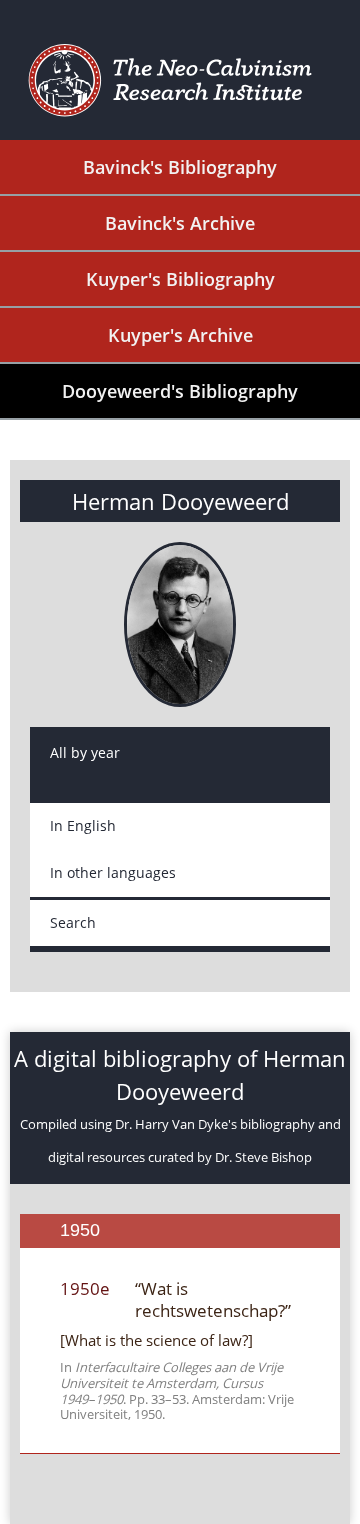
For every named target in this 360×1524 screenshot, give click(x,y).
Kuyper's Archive (180, 335)
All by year (85, 752)
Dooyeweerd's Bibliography (180, 391)
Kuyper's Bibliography (180, 279)
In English (83, 825)
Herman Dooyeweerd (180, 501)
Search (73, 922)
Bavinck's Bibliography (180, 167)
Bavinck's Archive (180, 223)
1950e (85, 1288)
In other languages (113, 872)
